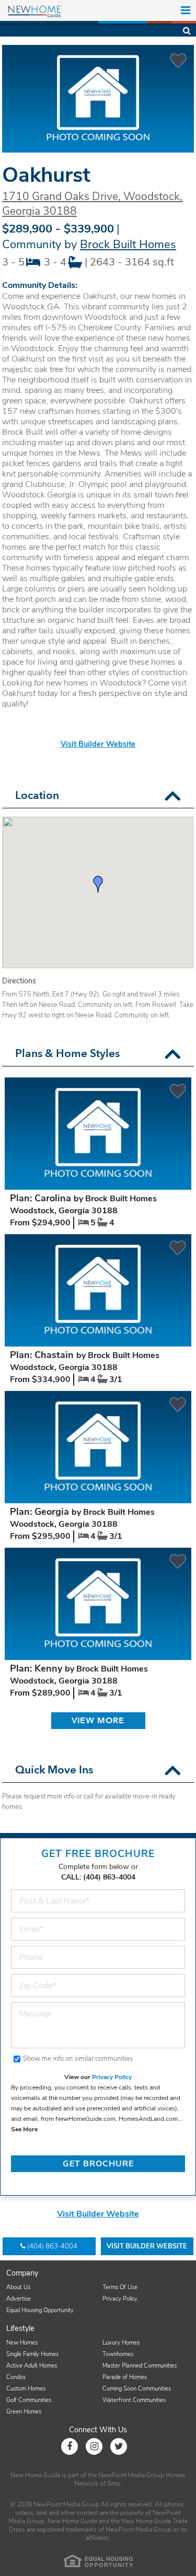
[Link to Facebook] (70, 2446)
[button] (173, 796)
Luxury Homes (121, 2343)
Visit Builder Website (98, 744)
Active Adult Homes (32, 2366)
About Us (18, 2287)
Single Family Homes (32, 2354)
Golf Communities (29, 2400)
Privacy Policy (112, 2077)
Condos (16, 2377)
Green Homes (24, 2412)
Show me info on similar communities (78, 2059)
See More (24, 2129)
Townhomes (118, 2354)
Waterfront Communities (134, 2400)
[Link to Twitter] (119, 2446)
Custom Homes (26, 2389)
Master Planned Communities (140, 2366)
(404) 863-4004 (52, 2246)
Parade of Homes (125, 2377)
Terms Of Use (120, 2287)
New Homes (22, 2343)
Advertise (19, 2299)
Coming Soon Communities (137, 2389)
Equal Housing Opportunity (40, 2310)
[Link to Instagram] (94, 2446)
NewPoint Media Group (131, 2475)
